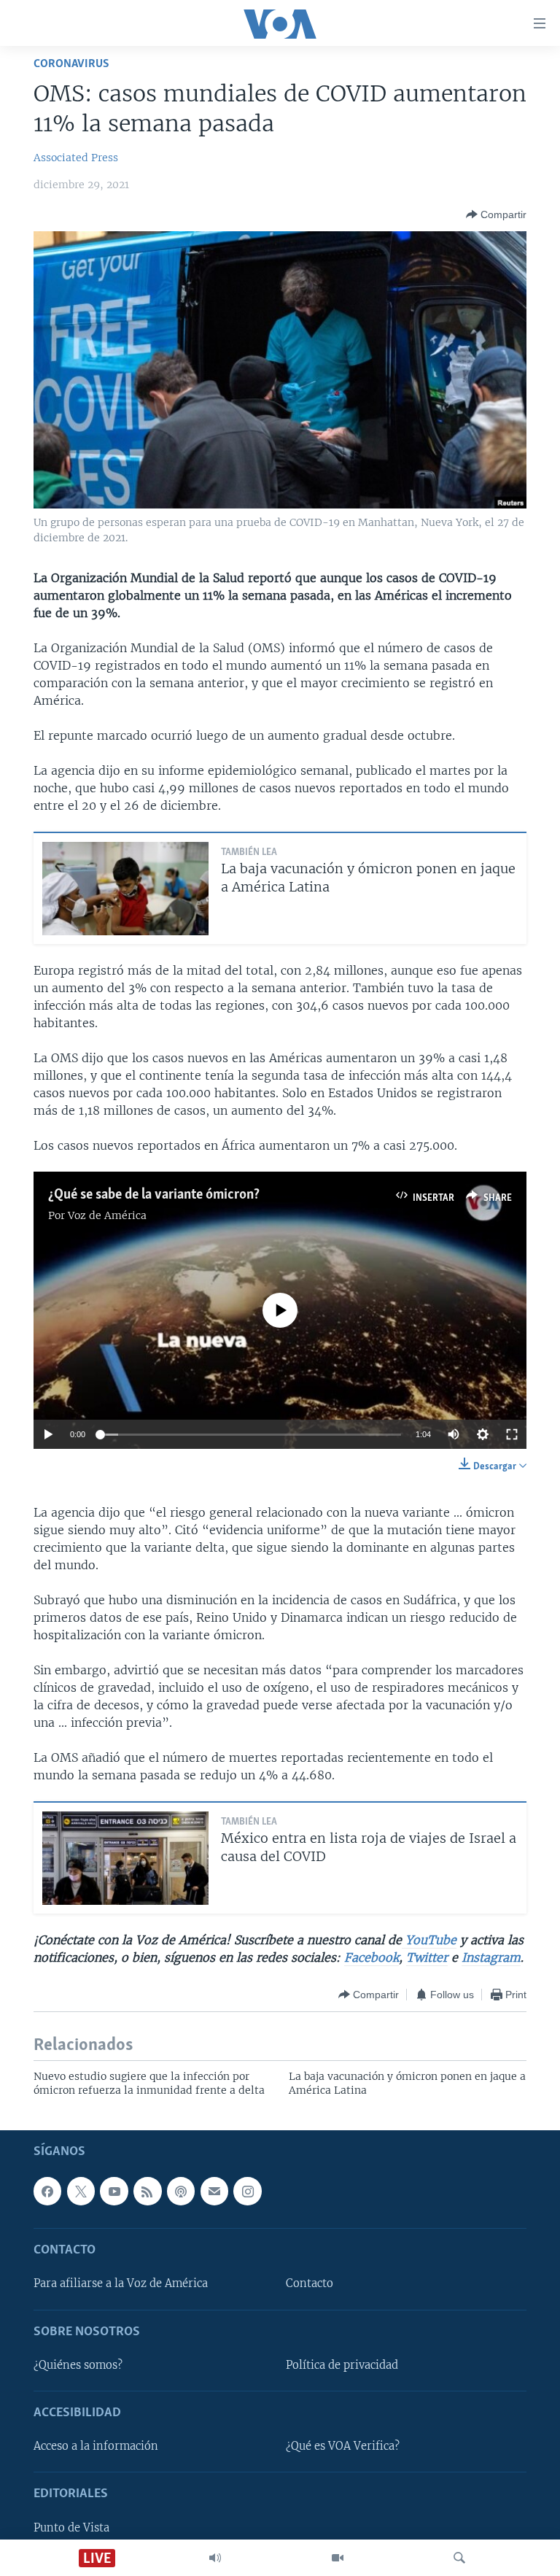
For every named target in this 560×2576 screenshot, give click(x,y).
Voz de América (107, 1215)
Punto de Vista (71, 2527)
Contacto (310, 2283)
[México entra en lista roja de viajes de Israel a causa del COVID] (125, 1858)
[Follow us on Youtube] (114, 2191)
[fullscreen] (512, 1434)
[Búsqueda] (459, 2558)
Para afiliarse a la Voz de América (121, 2283)
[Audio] (215, 2558)
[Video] (338, 2558)
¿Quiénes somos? (78, 2364)
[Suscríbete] (214, 2191)
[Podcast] (181, 2191)
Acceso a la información (96, 2446)
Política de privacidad (342, 2364)
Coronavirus (71, 64)
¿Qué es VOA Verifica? (343, 2446)
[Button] (496, 214)
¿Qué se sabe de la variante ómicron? (154, 1195)
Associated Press (76, 158)
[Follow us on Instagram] (247, 2191)
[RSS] (147, 2191)
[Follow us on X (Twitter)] (81, 2191)
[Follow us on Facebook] (47, 2191)
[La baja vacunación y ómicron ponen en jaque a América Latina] (125, 889)
